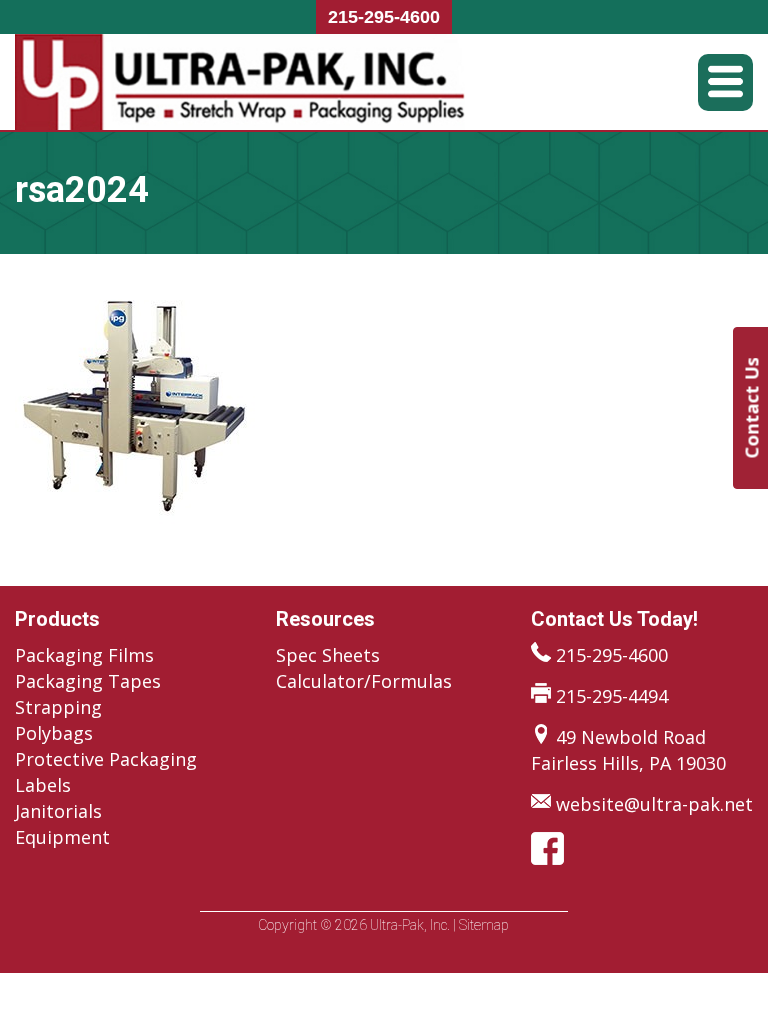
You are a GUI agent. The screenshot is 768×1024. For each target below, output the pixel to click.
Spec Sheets (328, 655)
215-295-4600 (384, 17)
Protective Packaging (106, 759)
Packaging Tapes (88, 681)
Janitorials (58, 811)
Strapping (58, 707)
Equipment (62, 837)
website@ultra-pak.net (654, 804)
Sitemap (484, 925)
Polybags (54, 733)
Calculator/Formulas (364, 681)
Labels (43, 785)
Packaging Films (84, 655)
